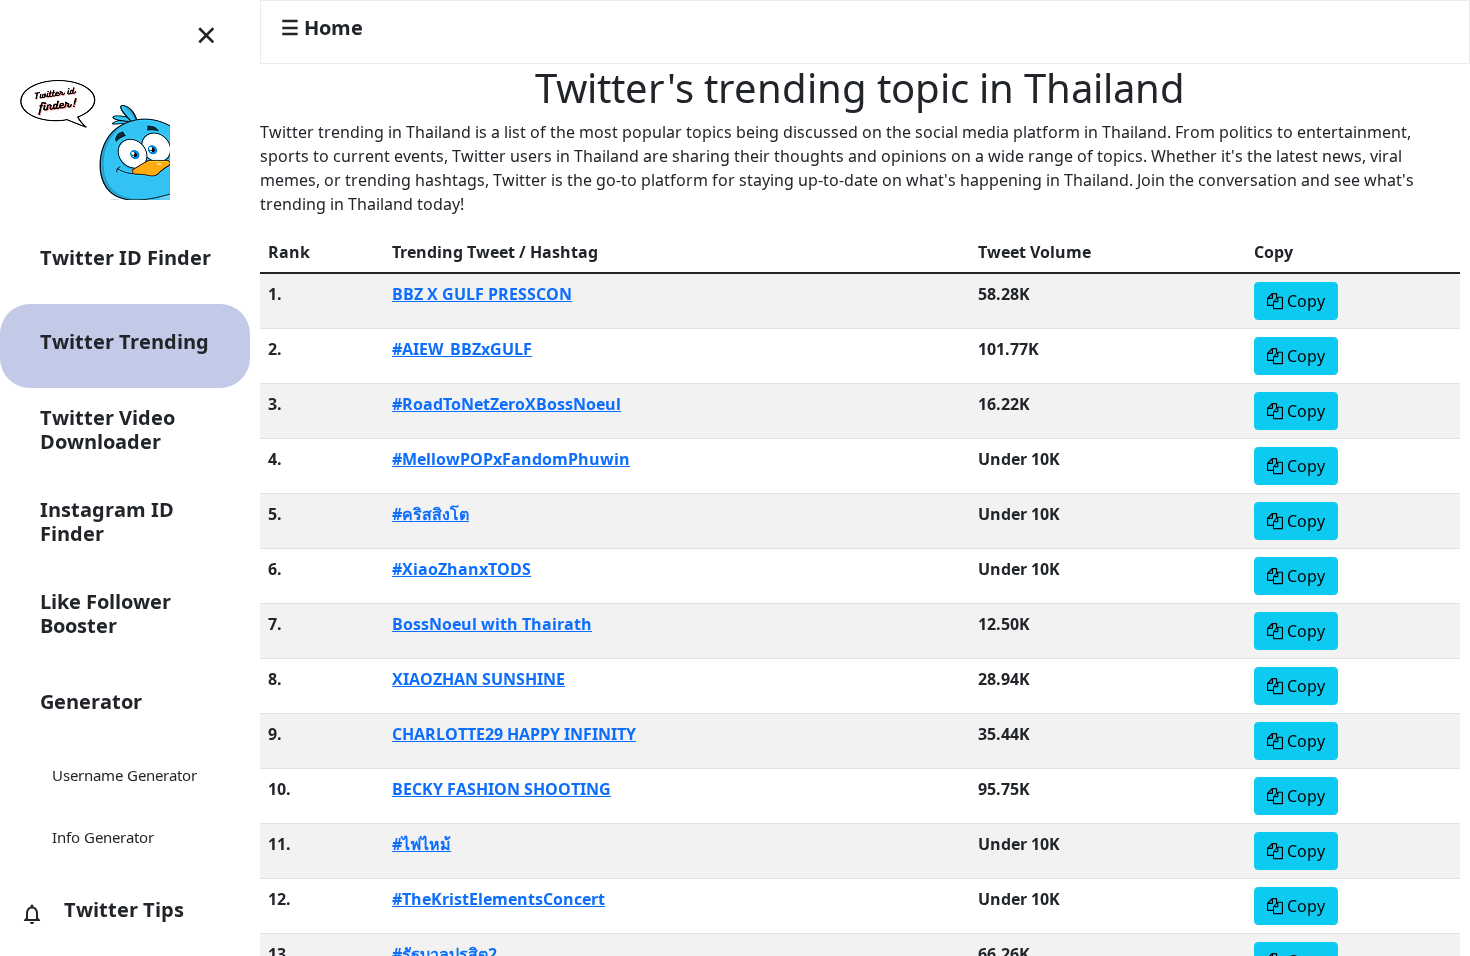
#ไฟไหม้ (421, 844)
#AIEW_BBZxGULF (462, 349)
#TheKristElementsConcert (498, 899)
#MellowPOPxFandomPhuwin (511, 459)
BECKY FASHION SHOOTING (501, 789)
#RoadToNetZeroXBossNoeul (506, 404)
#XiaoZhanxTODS (461, 569)
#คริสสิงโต (430, 514)
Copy (1304, 301)
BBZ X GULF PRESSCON (482, 294)
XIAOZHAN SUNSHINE (478, 679)
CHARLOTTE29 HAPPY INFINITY (514, 734)
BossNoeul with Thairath (492, 624)
